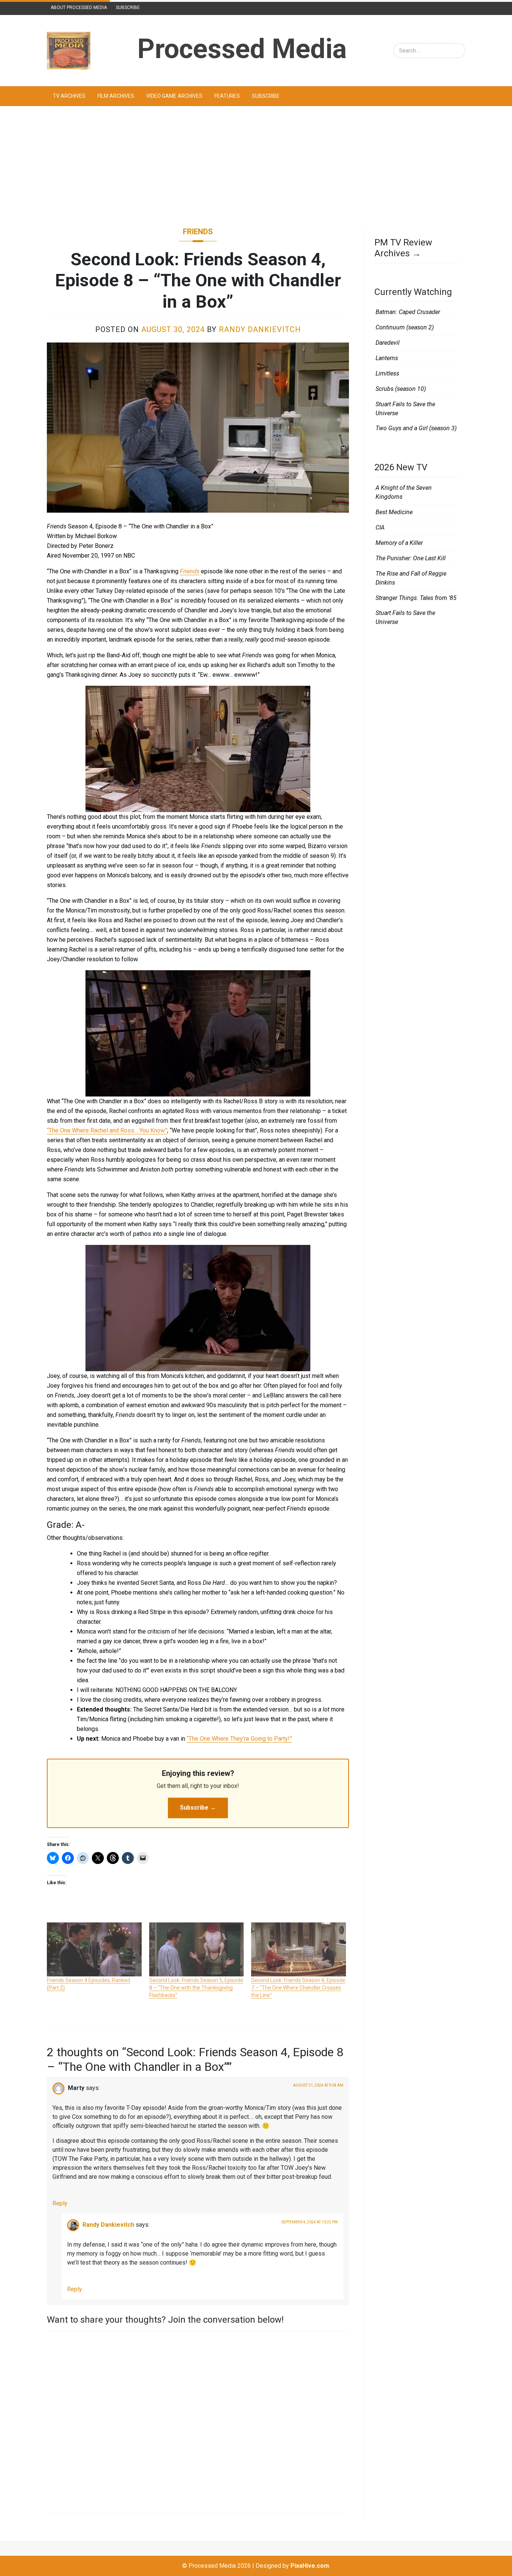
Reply (60, 2203)
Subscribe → (198, 1808)
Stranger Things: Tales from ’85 (416, 598)
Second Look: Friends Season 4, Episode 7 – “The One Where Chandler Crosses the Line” (298, 1988)
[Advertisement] (256, 166)
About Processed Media (79, 7)
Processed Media (242, 49)
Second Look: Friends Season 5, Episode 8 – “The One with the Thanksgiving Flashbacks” (196, 1988)
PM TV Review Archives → (403, 248)
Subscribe (128, 7)
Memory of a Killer (399, 543)
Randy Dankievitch (260, 329)
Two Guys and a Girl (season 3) (416, 428)
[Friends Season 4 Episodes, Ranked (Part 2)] (94, 1949)
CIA (380, 527)
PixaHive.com (310, 2566)
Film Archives (116, 96)
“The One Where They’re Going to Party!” (239, 1739)
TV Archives (69, 96)
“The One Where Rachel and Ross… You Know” (107, 1130)
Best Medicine (394, 512)
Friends (198, 232)
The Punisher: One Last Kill (411, 558)
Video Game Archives (174, 96)
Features (227, 96)
